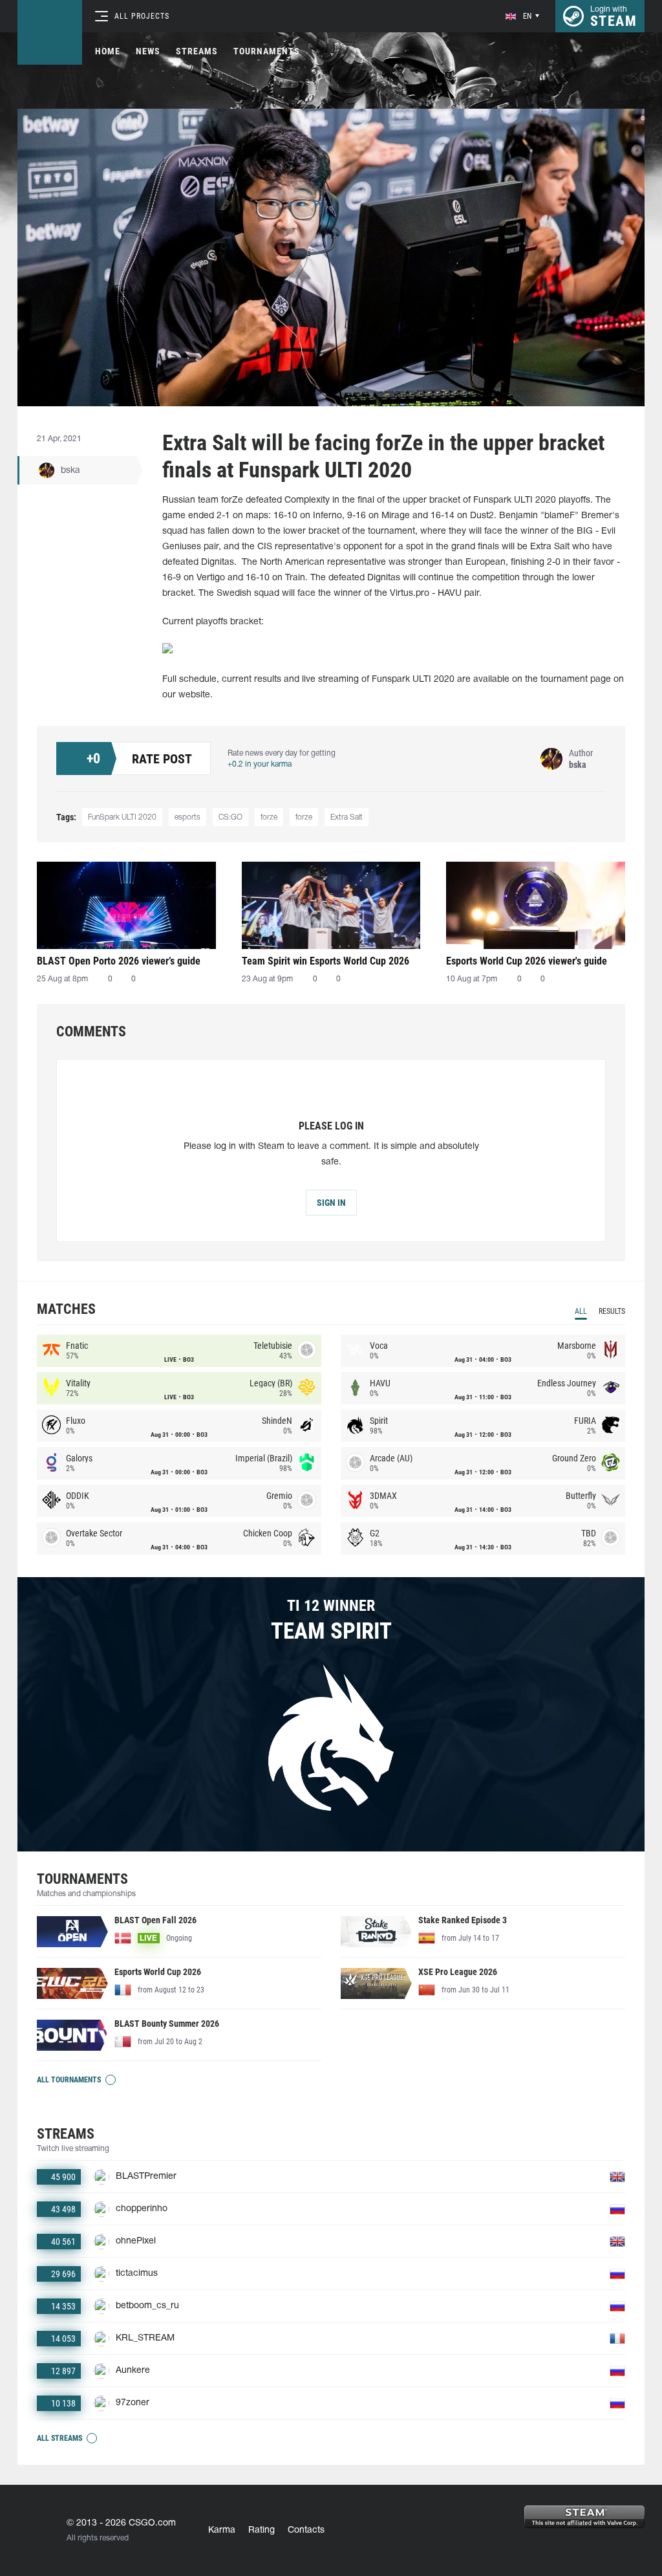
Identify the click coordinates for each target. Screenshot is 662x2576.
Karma (222, 2530)
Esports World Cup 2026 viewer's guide (527, 961)
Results (612, 1311)
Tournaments (267, 51)
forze (269, 817)
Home (108, 51)
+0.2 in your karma (260, 764)
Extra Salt (347, 817)
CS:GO (230, 817)
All (581, 1311)
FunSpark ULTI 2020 (122, 817)
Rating (262, 2530)
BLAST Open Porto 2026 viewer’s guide (119, 961)
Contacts (306, 2530)
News (148, 51)
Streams (197, 51)
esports (187, 817)
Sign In (331, 1203)
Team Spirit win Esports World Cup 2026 (326, 961)
